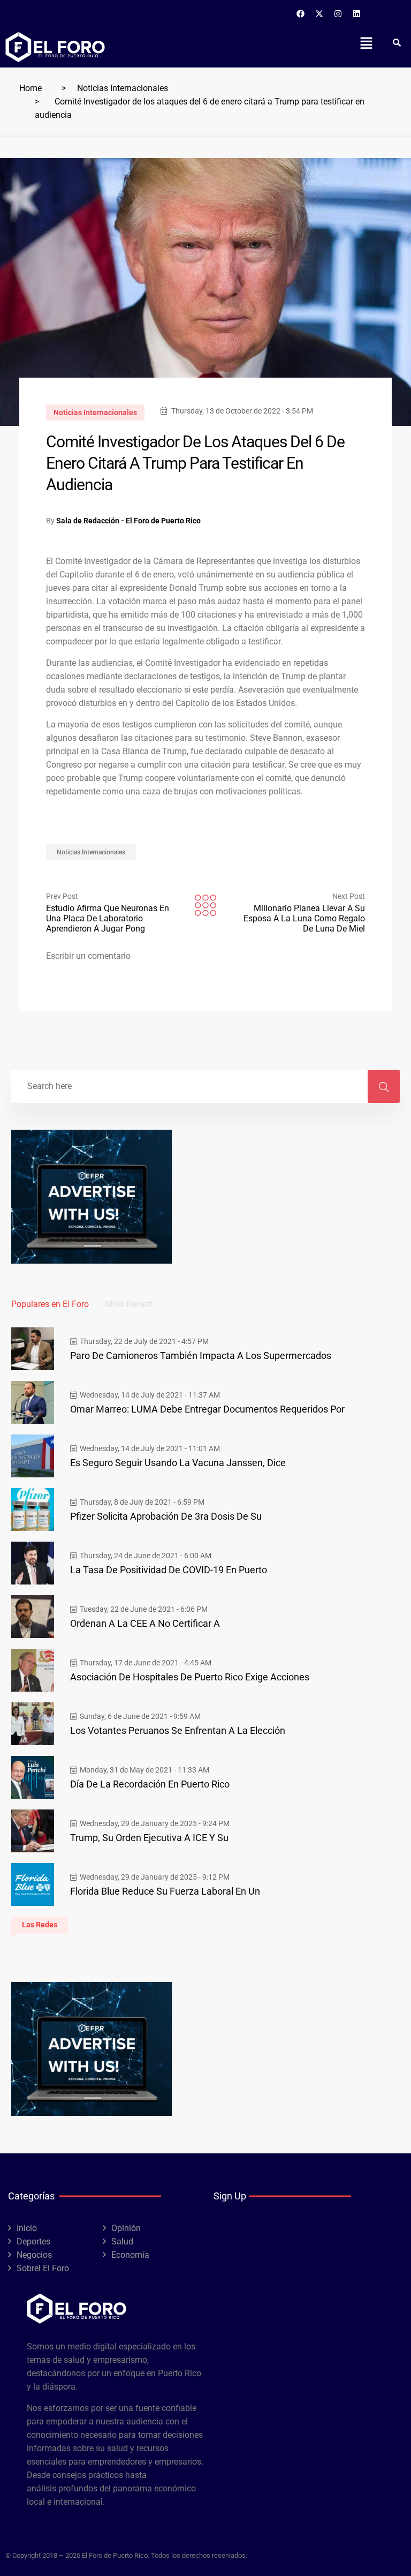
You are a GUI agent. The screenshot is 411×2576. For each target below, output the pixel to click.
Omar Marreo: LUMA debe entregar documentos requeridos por (207, 1409)
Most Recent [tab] (128, 1304)
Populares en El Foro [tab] (50, 1304)
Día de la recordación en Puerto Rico (150, 1784)
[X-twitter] (319, 13)
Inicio (27, 2228)
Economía (130, 2255)
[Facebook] (301, 13)
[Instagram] (338, 13)
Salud (122, 2241)
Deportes (33, 2241)
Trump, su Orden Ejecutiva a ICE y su (149, 1838)
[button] (366, 43)
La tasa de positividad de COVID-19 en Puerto (169, 1570)
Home (31, 88)
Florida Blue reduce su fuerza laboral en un (165, 1891)
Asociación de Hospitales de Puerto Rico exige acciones (190, 1677)
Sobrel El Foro (43, 2268)
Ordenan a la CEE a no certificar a (145, 1623)
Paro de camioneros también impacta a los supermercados (201, 1355)
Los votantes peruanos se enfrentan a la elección (178, 1730)
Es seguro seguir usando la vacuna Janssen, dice (178, 1463)
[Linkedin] (357, 13)
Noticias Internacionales (123, 88)
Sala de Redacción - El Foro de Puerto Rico (128, 521)
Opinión (126, 2228)
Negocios (34, 2255)
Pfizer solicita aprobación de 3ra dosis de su (166, 1516)
